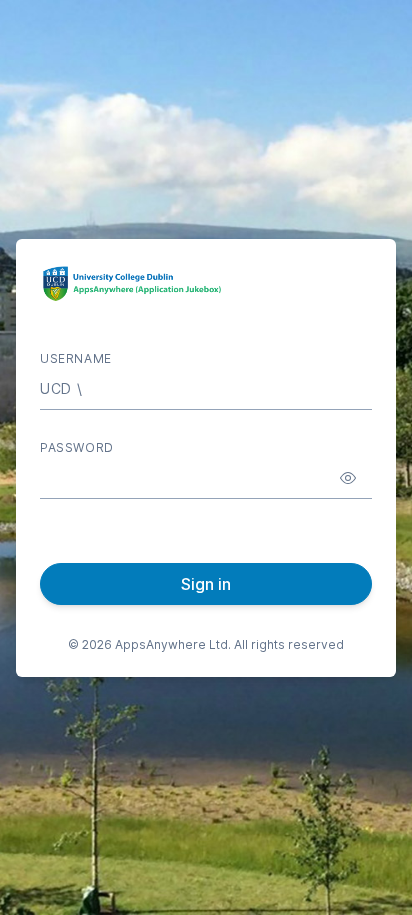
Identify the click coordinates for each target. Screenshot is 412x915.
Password (77, 447)
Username (76, 358)
